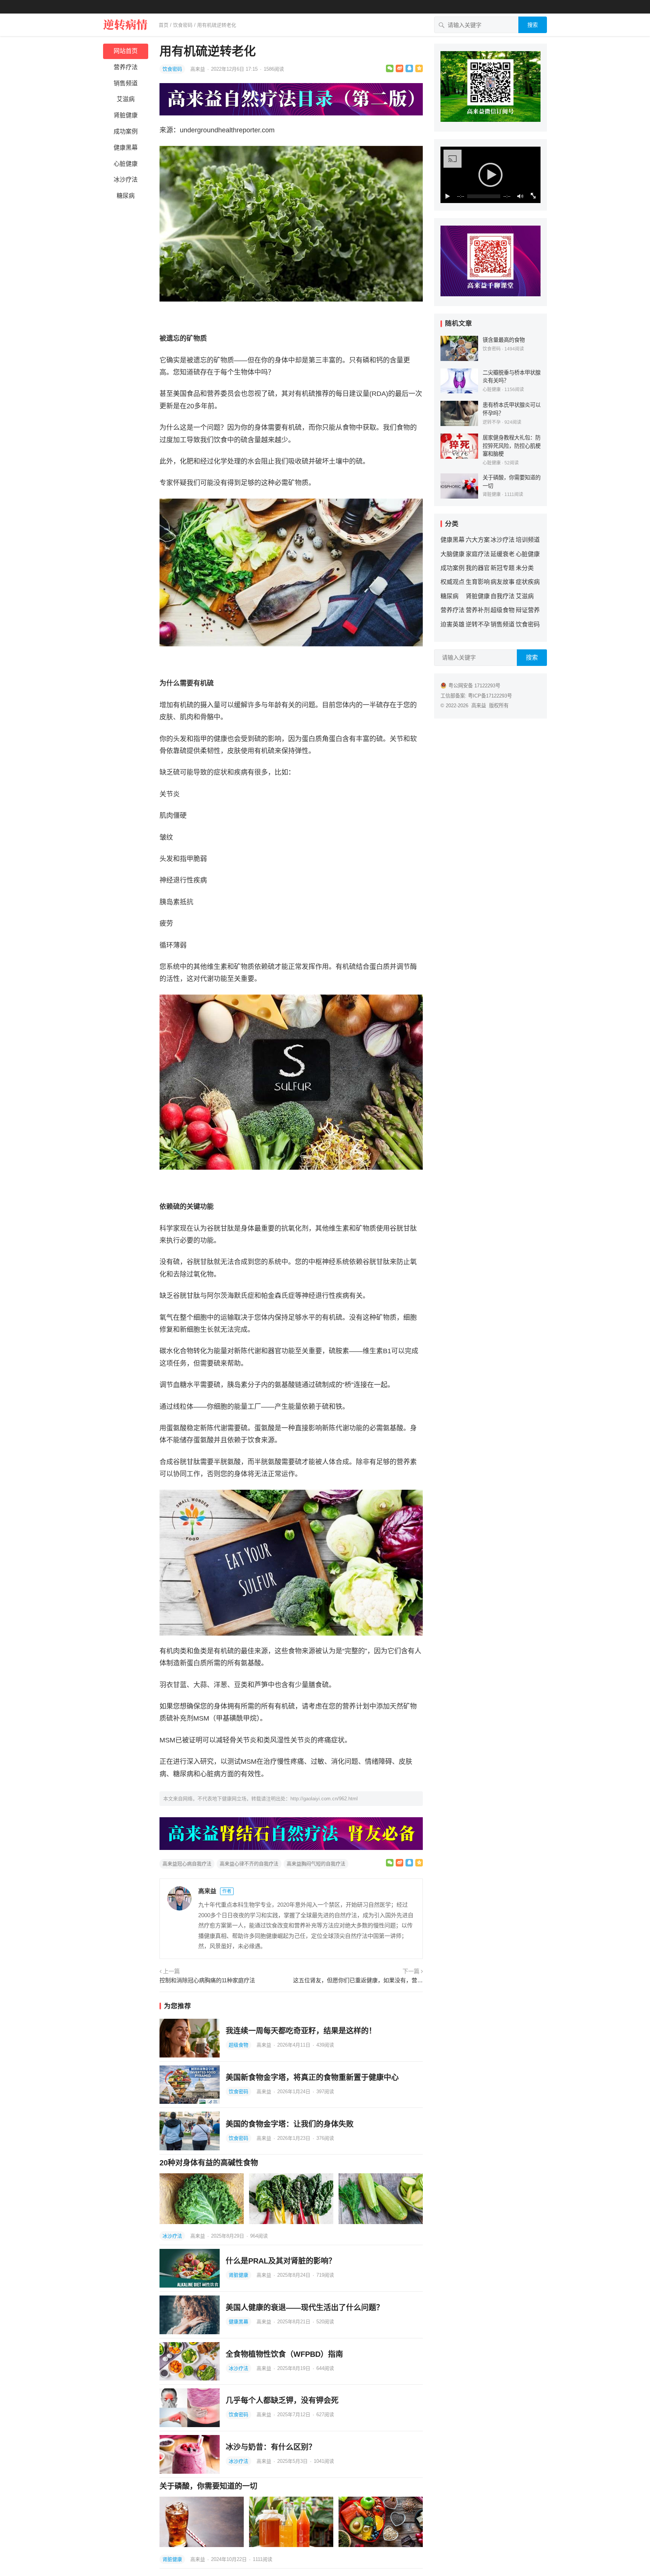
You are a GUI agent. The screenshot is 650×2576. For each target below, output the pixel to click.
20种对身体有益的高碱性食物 (209, 2163)
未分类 (525, 568)
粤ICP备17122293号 (490, 696)
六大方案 (478, 540)
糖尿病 (126, 196)
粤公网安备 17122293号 (474, 686)
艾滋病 (126, 99)
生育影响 (478, 582)
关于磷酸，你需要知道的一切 (208, 2486)
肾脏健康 (126, 115)
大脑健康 (453, 554)
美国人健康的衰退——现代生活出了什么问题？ (305, 2308)
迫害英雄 (453, 624)
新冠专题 (503, 568)
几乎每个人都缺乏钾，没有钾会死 (282, 2400)
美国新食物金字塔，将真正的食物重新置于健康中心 (312, 2077)
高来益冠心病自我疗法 (187, 1864)
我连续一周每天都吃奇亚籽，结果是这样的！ (301, 2031)
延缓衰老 (503, 554)
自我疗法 (503, 596)
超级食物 (238, 2045)
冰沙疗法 (126, 180)
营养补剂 (478, 610)
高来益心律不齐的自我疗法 (249, 1864)
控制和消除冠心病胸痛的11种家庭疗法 (207, 1980)
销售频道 (126, 83)
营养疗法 (126, 67)
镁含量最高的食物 (504, 340)
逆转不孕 (492, 422)
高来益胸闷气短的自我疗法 (316, 1864)
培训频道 (528, 540)
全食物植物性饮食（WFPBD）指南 (284, 2354)
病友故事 (503, 582)
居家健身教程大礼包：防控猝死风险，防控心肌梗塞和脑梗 (512, 446)
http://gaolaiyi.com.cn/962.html (324, 1799)
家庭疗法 (478, 554)
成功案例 (126, 131)
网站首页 (126, 51)
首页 (164, 25)
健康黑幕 (126, 148)
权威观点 (453, 582)
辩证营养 (528, 610)
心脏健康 (126, 164)
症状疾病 (528, 582)
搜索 (533, 25)
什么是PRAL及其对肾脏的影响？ (281, 2261)
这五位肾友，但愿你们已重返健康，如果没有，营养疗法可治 (358, 1980)
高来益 (198, 69)
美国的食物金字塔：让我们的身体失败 (290, 2124)
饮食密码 (183, 25)
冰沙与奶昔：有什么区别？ (271, 2447)
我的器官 (478, 568)
